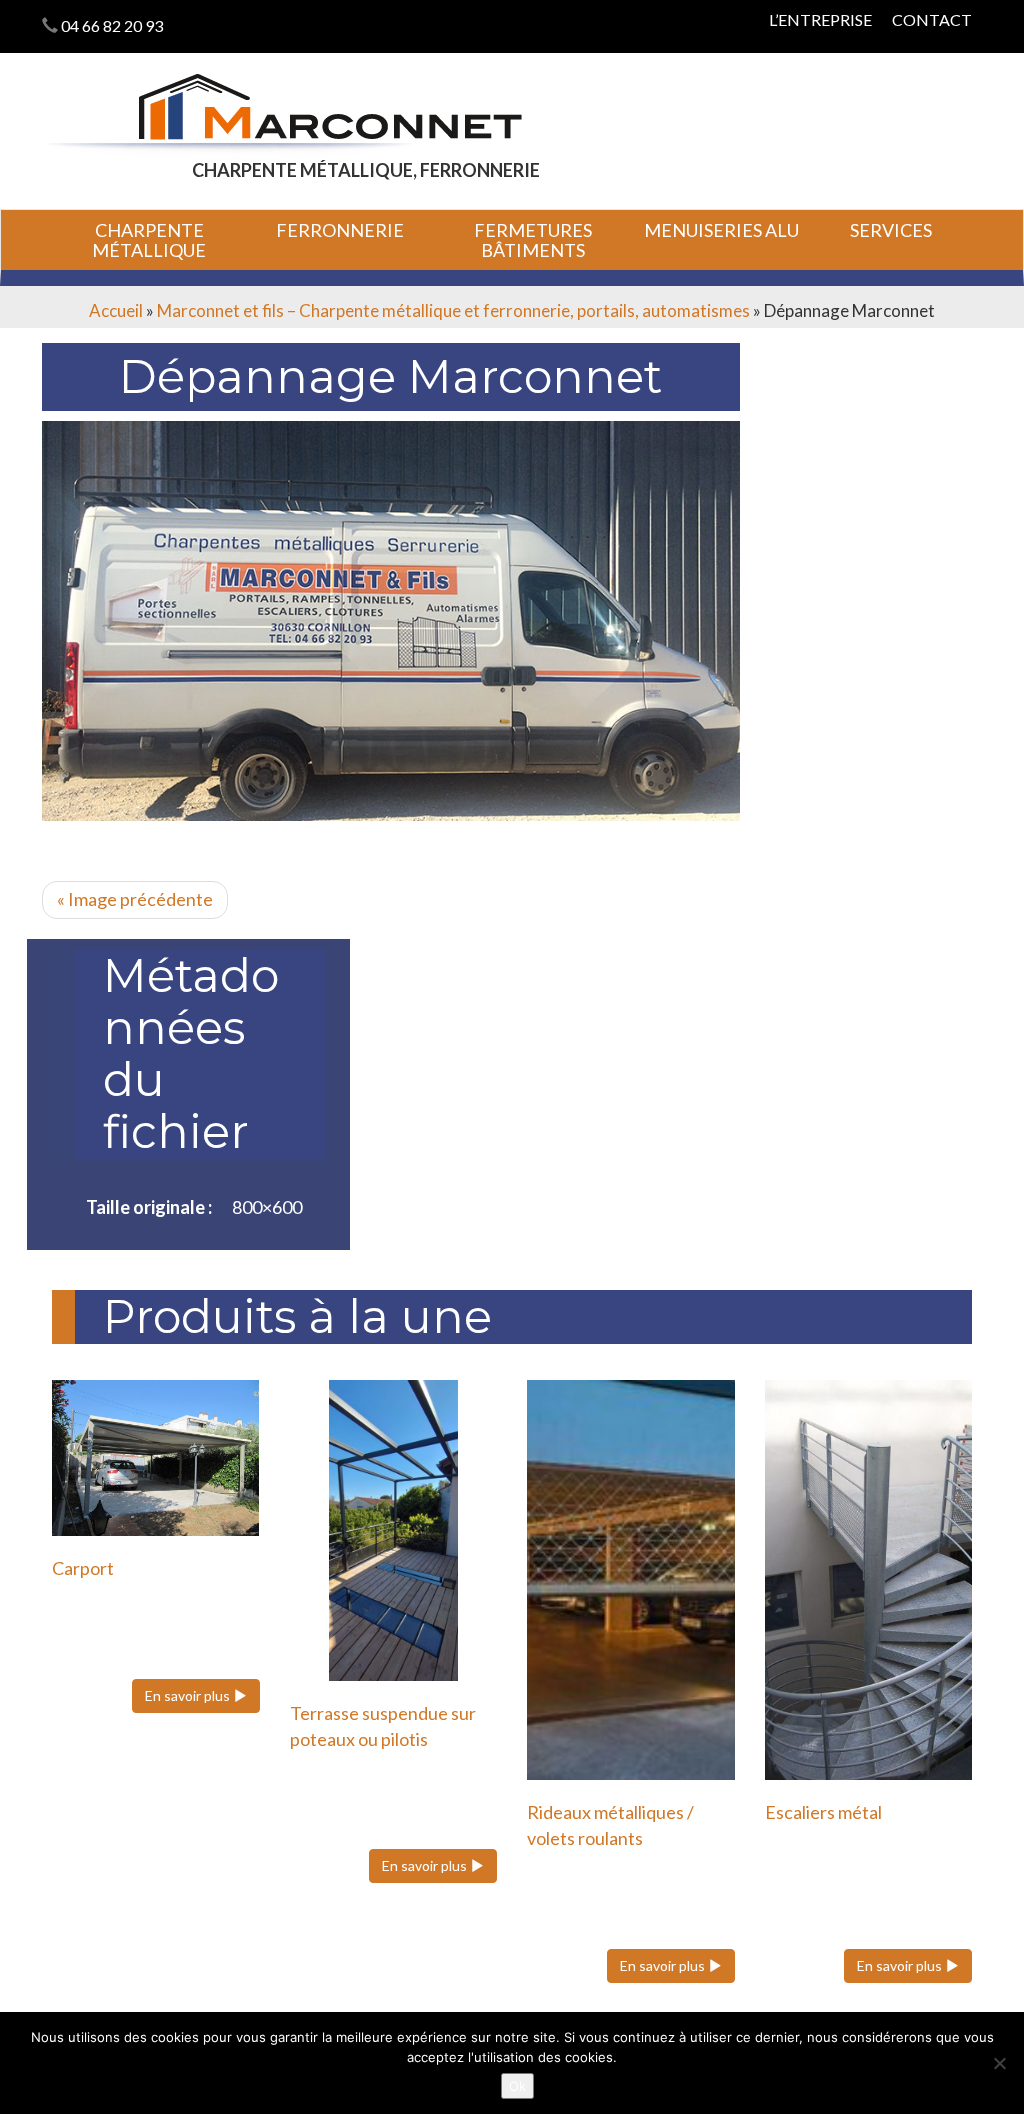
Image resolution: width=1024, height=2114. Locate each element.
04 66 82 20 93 (112, 25)
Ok (517, 2086)
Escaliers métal (823, 1812)
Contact (932, 19)
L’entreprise (820, 19)
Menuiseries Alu (721, 230)
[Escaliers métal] (869, 1580)
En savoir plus (189, 1695)
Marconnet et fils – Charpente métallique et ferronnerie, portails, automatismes (453, 310)
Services (891, 230)
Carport (83, 1568)
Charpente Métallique (149, 240)
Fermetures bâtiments (533, 240)
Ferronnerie (340, 230)
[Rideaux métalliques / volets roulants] (631, 1580)
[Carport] (156, 1458)
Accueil (116, 310)
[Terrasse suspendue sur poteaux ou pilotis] (394, 1530)
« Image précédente (135, 899)
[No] (999, 2063)
